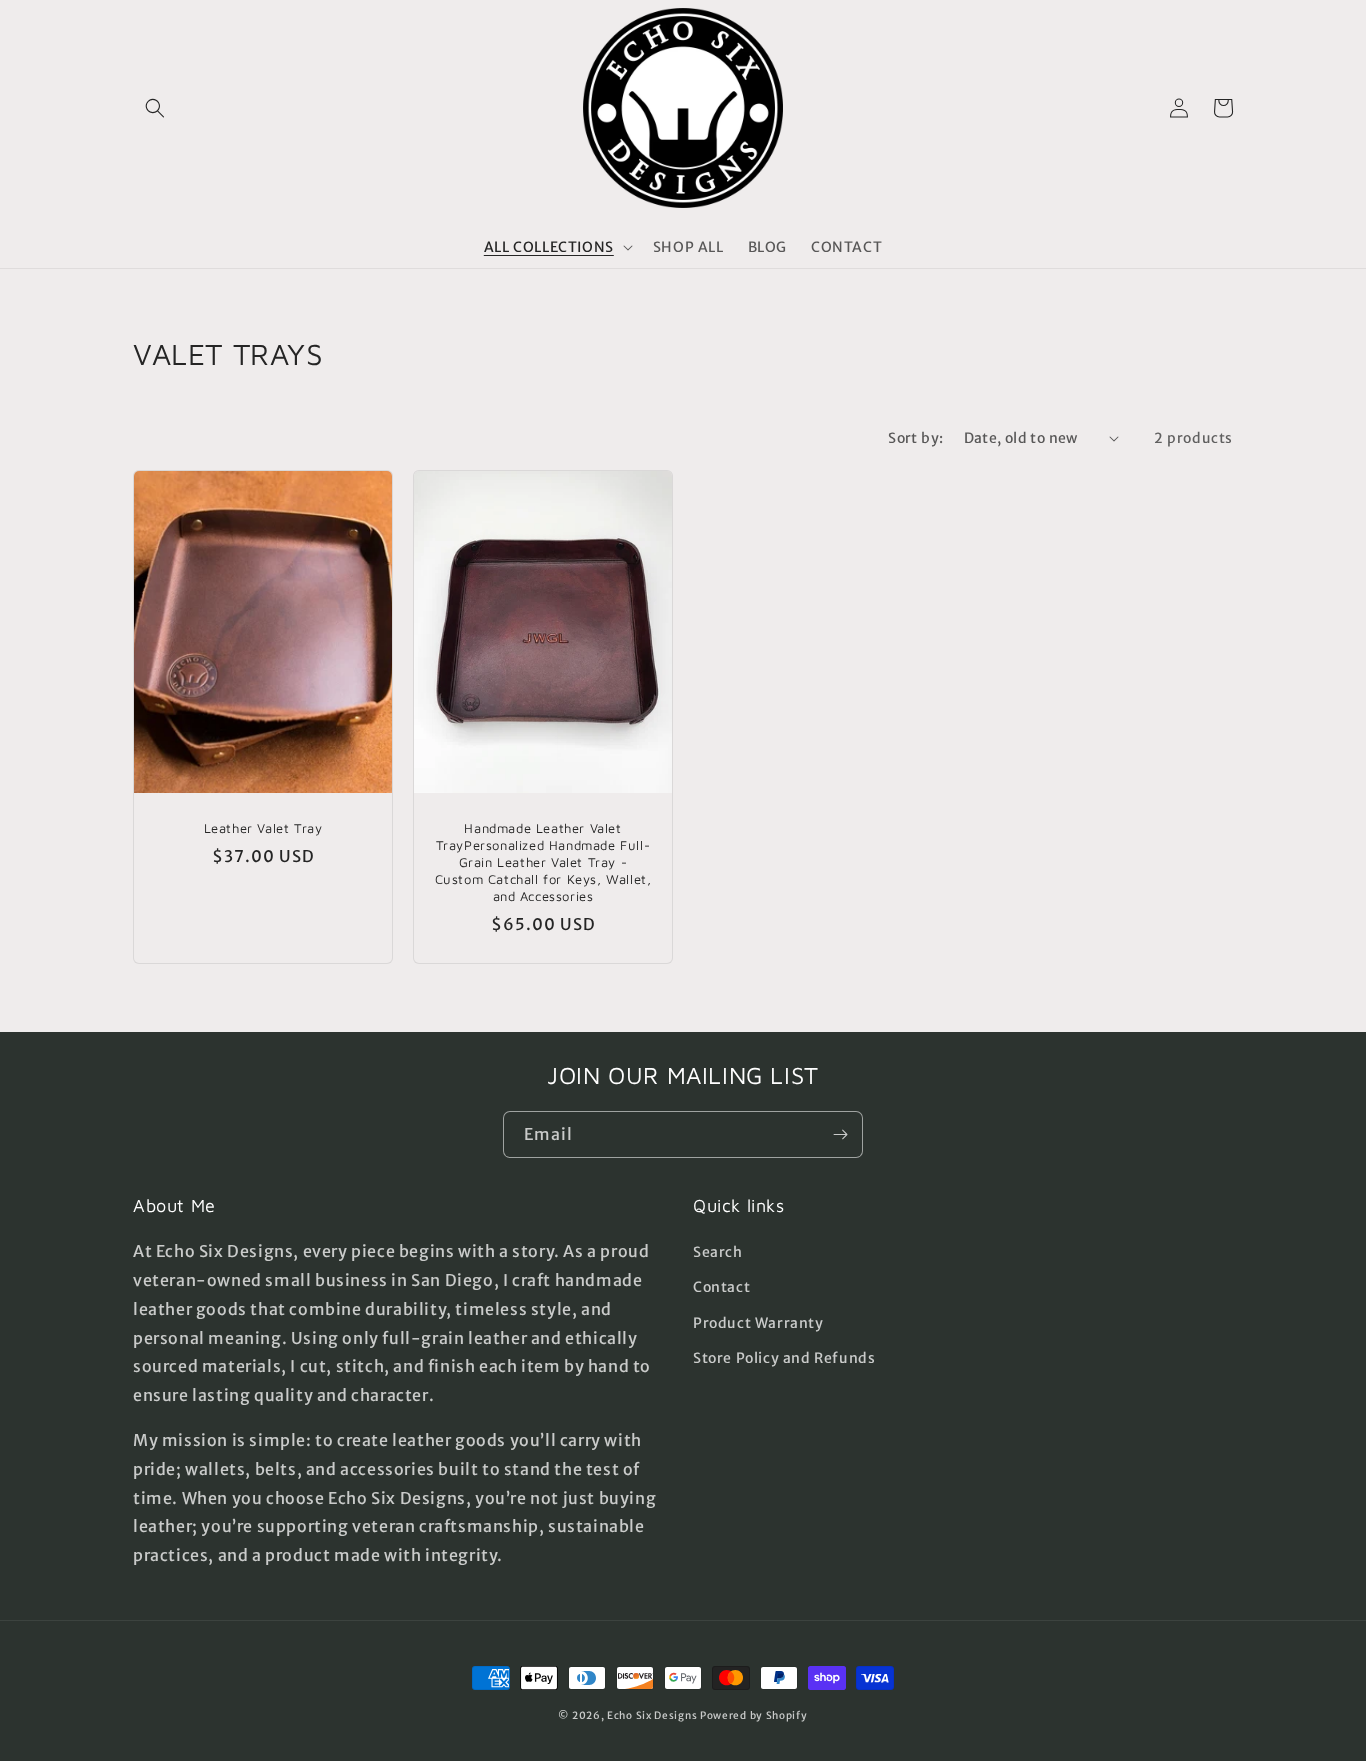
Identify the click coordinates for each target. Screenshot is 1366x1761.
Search (718, 1252)
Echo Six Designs (652, 1715)
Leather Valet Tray (263, 828)
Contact (721, 1287)
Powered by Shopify (754, 1715)
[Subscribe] (840, 1134)
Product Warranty (758, 1323)
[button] (155, 108)
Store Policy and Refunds (784, 1358)
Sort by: (915, 438)
